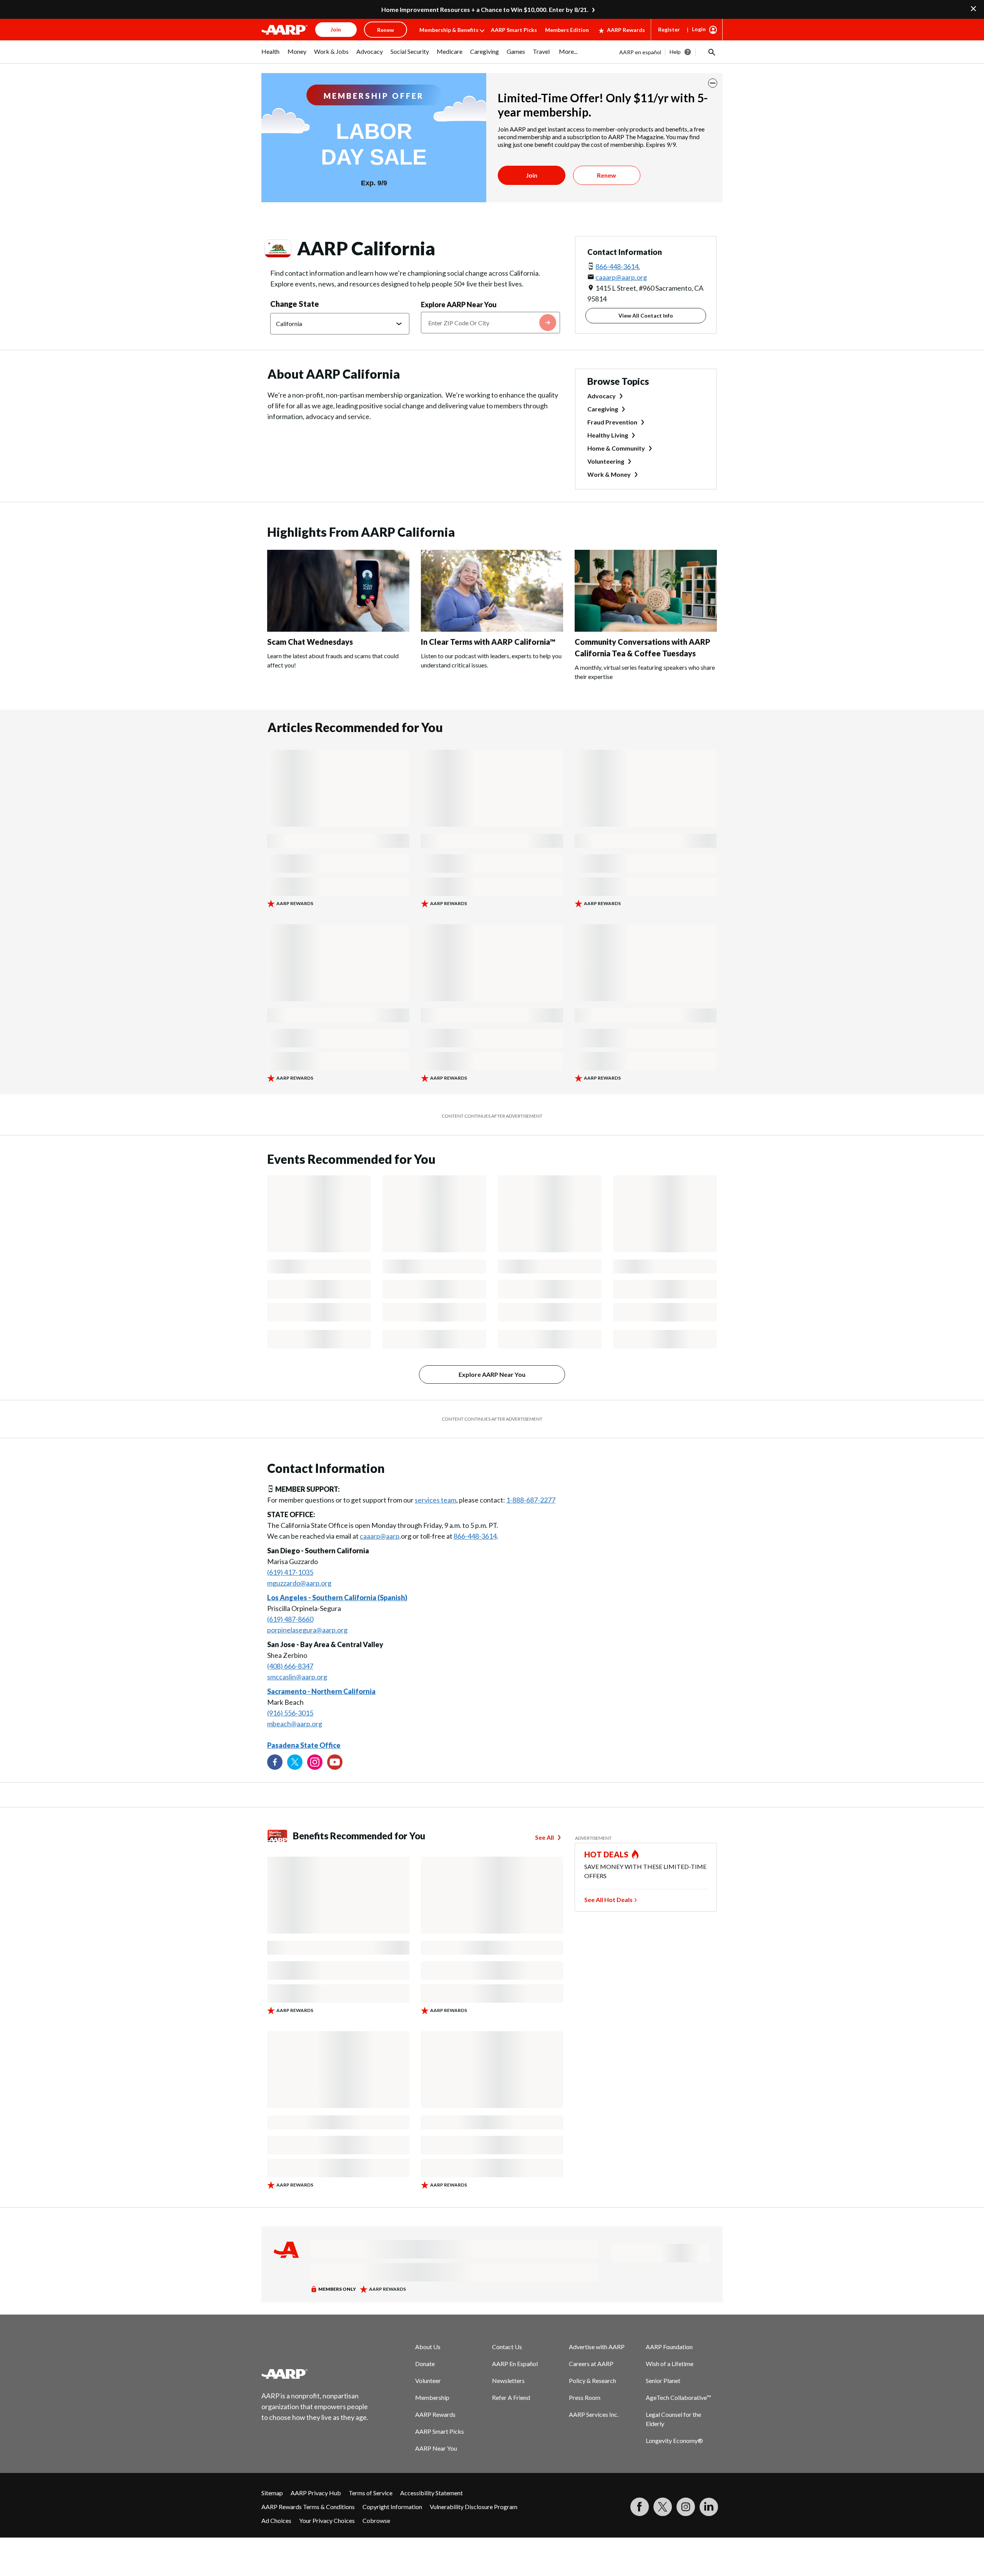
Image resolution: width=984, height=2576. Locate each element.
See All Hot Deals (608, 1900)
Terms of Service (371, 2493)
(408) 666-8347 (290, 1666)
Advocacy (602, 396)
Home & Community (616, 448)
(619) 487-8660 (290, 1619)
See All (544, 1837)
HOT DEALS (607, 1854)
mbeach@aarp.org (295, 1724)
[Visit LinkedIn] (709, 2507)
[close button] (713, 83)
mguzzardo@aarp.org (299, 1583)
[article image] (338, 629)
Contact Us (507, 2347)
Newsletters (508, 2380)
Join (532, 175)
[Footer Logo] (315, 2374)
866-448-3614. (618, 266)
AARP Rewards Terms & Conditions (308, 2507)
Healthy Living (608, 435)
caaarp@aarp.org (621, 277)
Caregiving (603, 409)
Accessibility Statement (431, 2493)
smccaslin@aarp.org (297, 1677)
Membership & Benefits (449, 30)
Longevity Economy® (674, 2440)
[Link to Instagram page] (315, 1762)
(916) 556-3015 (290, 1713)
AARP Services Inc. (594, 2414)
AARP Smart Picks (514, 30)
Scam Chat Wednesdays (310, 642)
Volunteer (428, 2380)
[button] (711, 52)
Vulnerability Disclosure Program (474, 2507)
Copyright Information (392, 2507)
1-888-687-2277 (531, 1500)
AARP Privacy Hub (316, 2493)
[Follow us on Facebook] (275, 1762)
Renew (607, 175)
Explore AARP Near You (459, 305)
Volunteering (606, 461)
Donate (425, 2364)
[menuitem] (271, 55)
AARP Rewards (626, 30)
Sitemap (272, 2493)
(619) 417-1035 (290, 1572)
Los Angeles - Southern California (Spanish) (337, 1598)
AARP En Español (515, 2364)
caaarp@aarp (380, 1536)
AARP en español (640, 52)
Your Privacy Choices (327, 2520)
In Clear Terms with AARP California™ (488, 642)
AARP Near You (436, 2448)
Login (699, 29)
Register (669, 29)
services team (435, 1500)
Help (675, 52)
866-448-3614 (475, 1536)
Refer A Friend (511, 2397)
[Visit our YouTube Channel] (335, 1762)
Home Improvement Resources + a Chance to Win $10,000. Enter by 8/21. (485, 9)
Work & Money (609, 474)
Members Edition (567, 30)
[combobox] (490, 323)
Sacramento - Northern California (321, 1691)
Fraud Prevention (612, 422)
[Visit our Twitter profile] (295, 1762)
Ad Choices (276, 2520)
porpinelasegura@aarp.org (307, 1630)
